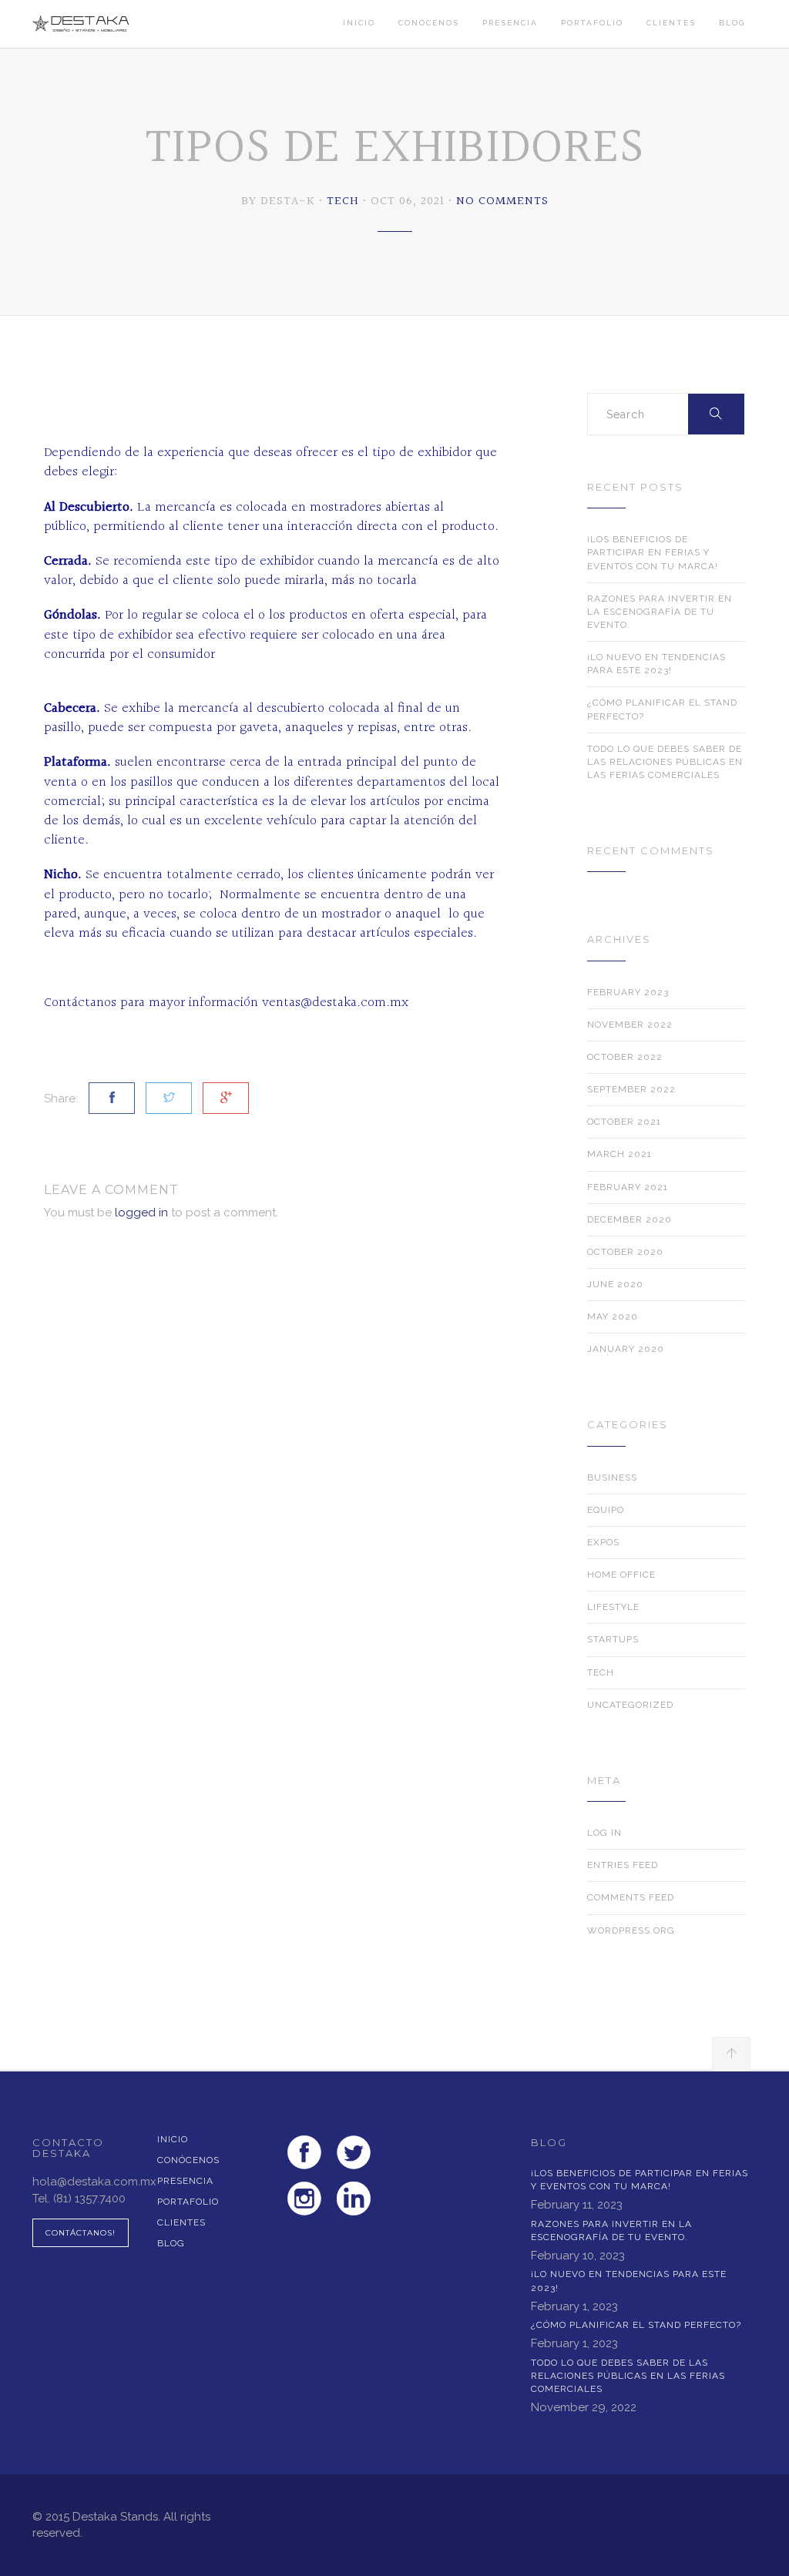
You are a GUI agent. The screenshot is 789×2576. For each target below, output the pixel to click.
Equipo (606, 1510)
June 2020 (615, 1284)
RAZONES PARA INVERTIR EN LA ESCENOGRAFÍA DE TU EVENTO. (660, 612)
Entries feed (623, 1865)
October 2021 (624, 1122)
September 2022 (631, 1089)
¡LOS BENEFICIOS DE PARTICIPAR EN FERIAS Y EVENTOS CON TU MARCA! (653, 552)
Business (612, 1478)
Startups (613, 1639)
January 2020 (626, 1349)
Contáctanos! (81, 2233)
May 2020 (613, 1317)
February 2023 (628, 992)
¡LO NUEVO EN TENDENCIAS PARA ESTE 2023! (656, 664)
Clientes (671, 23)
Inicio (359, 23)
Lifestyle (613, 1607)
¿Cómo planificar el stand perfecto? (662, 709)
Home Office (621, 1575)
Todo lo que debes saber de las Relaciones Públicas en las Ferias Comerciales (665, 762)
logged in (141, 1213)
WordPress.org (631, 1930)
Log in (604, 1833)
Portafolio (592, 23)
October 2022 (625, 1057)
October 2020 (625, 1252)
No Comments (502, 201)
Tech (343, 201)
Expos (603, 1542)
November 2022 (630, 1025)
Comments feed (631, 1897)
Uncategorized (630, 1705)
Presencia (510, 23)
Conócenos (429, 23)
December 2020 (630, 1219)
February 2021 (628, 1187)
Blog (732, 23)
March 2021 (619, 1154)
